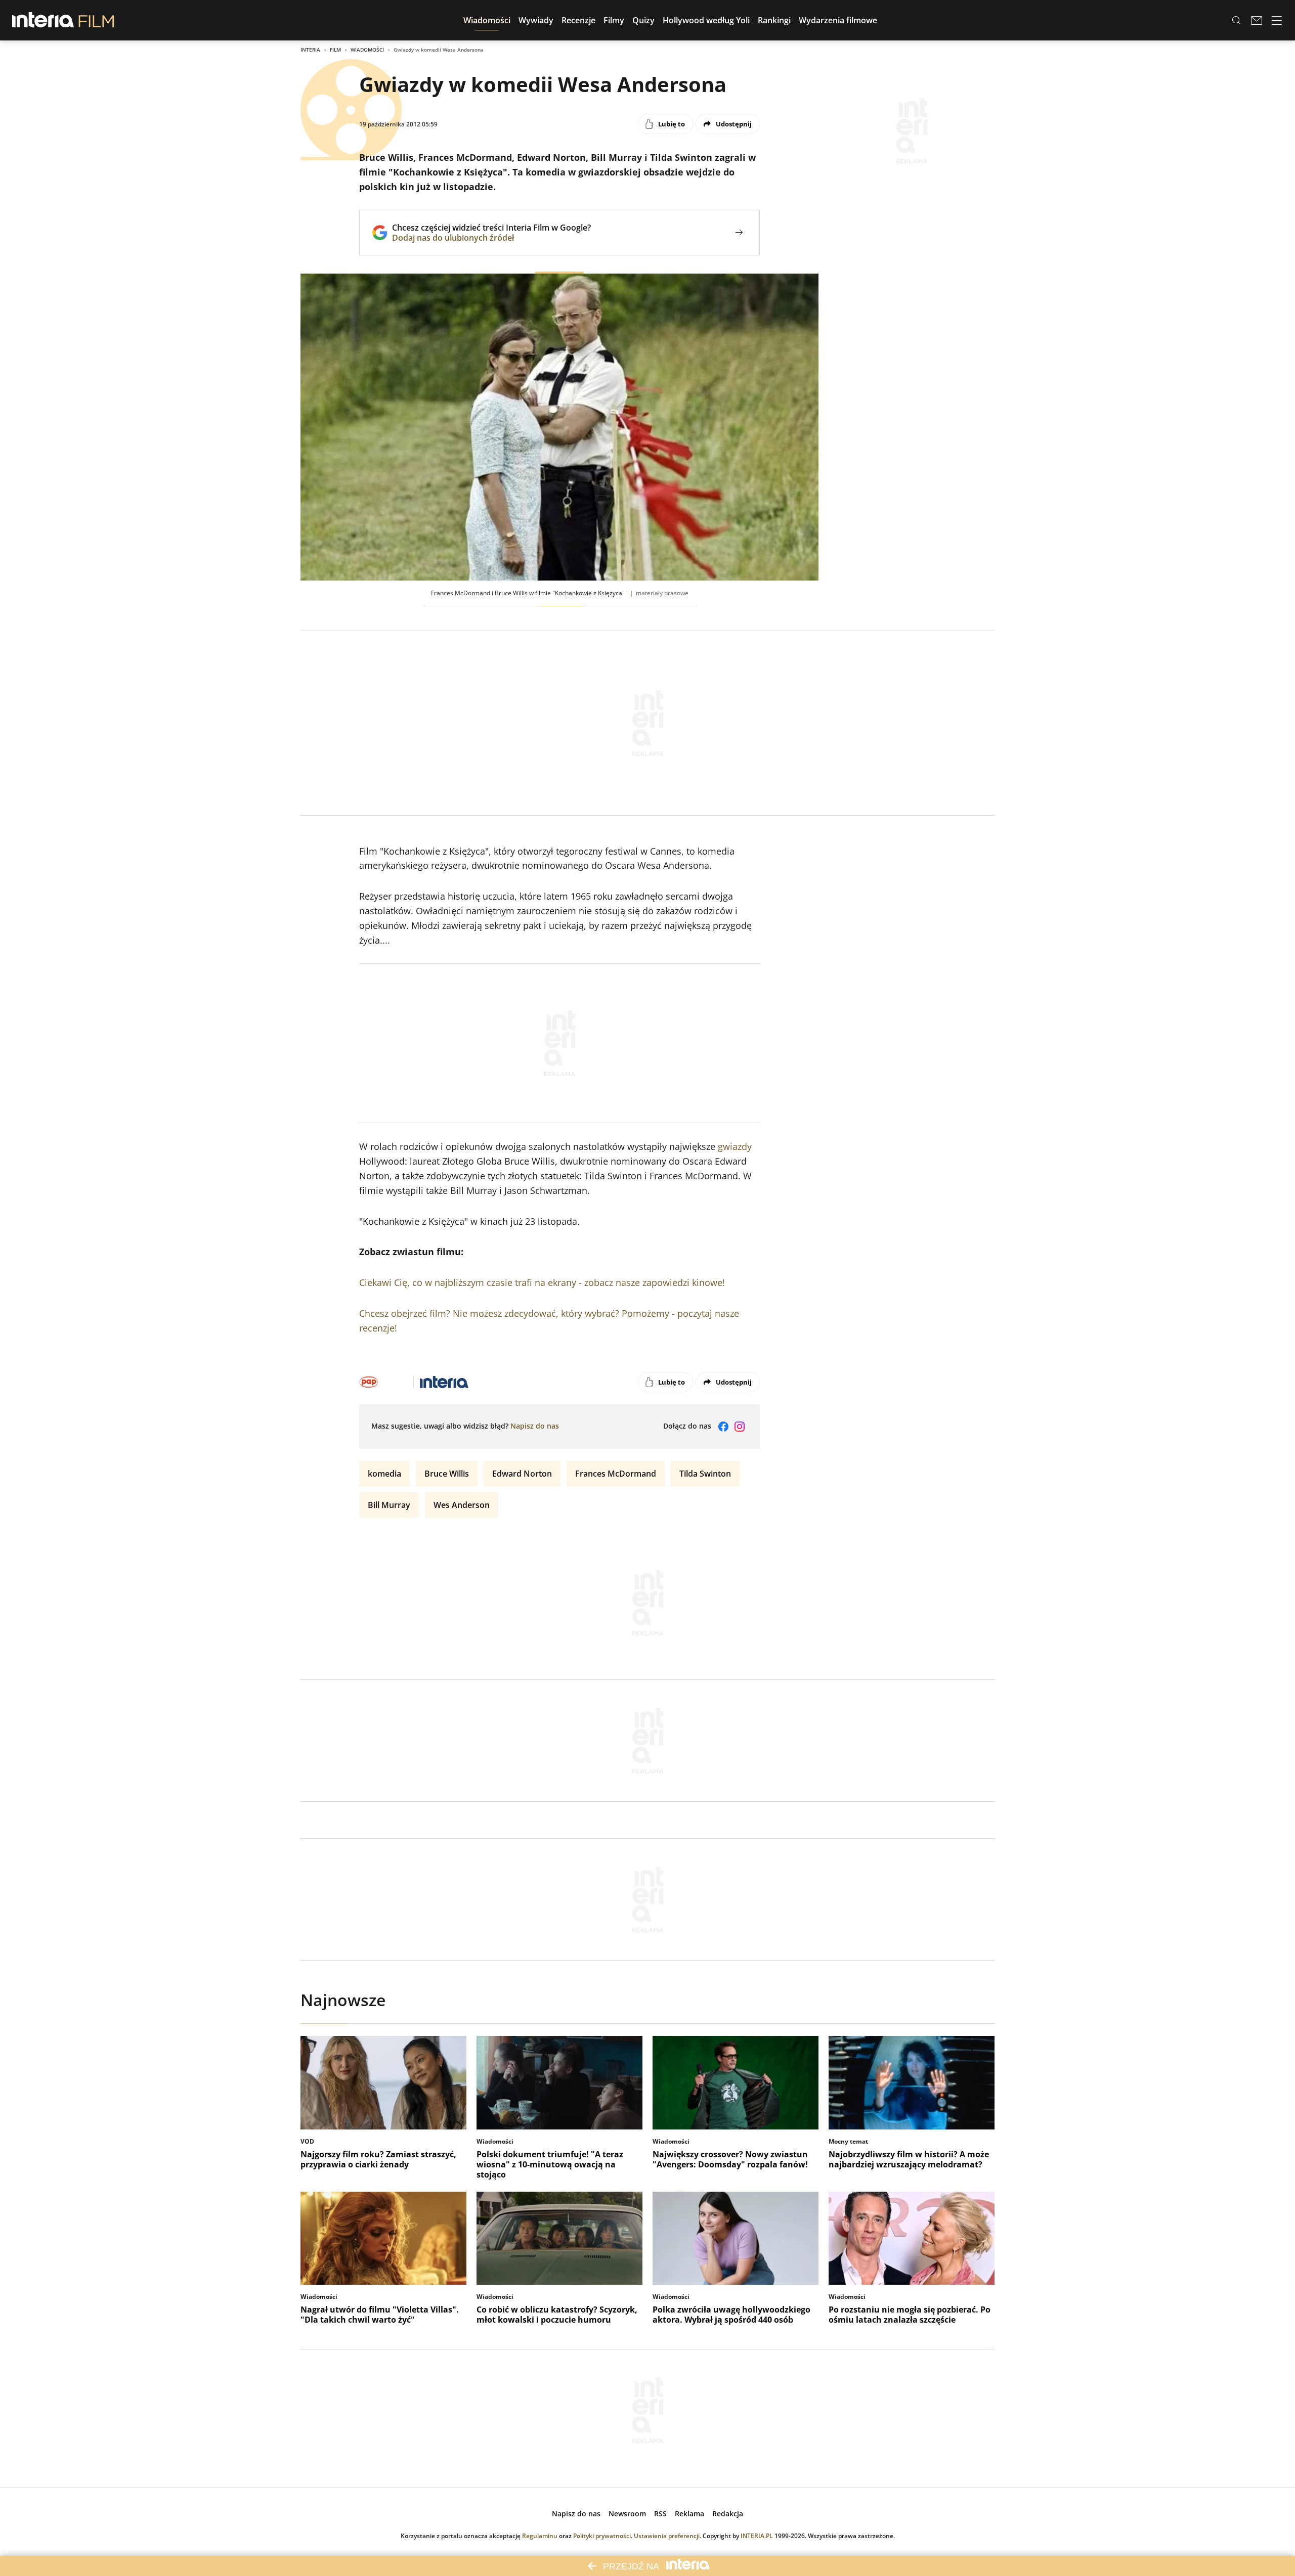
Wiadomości (367, 50)
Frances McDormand (616, 1474)
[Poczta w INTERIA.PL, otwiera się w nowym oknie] (1257, 20)
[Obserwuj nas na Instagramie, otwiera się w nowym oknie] (740, 1427)
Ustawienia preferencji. (667, 2536)
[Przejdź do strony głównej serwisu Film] (96, 20)
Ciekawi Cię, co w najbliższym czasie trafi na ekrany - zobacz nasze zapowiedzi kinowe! (542, 1282)
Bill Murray (389, 1505)
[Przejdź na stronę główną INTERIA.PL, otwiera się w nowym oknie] (43, 20)
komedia (384, 1474)
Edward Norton (522, 1474)
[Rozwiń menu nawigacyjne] (1277, 20)
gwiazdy (735, 1146)
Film (335, 50)
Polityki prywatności (602, 2536)
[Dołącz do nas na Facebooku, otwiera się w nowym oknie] (723, 1427)
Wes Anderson (462, 1505)
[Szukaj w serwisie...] (1236, 20)
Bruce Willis (447, 1474)
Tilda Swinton (705, 1474)
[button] (487, 20)
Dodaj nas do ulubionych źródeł (491, 238)
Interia (310, 50)
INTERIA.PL (757, 2536)
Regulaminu (540, 2536)
